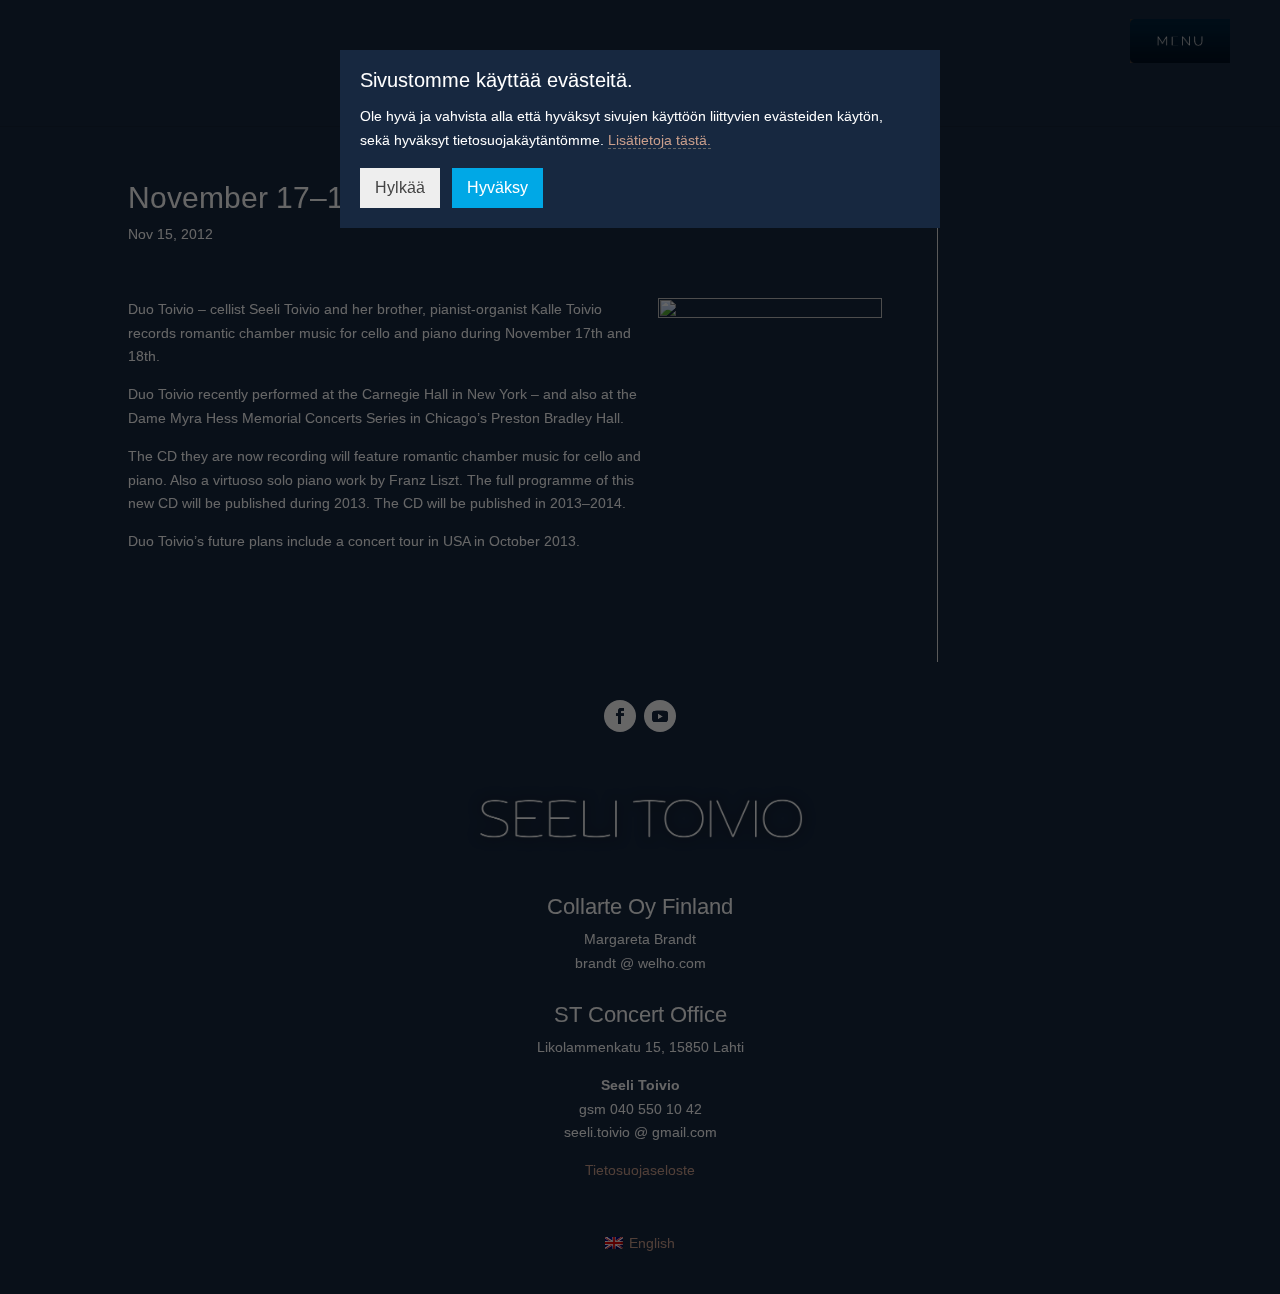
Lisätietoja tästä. (659, 140)
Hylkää (400, 187)
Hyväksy (497, 187)
